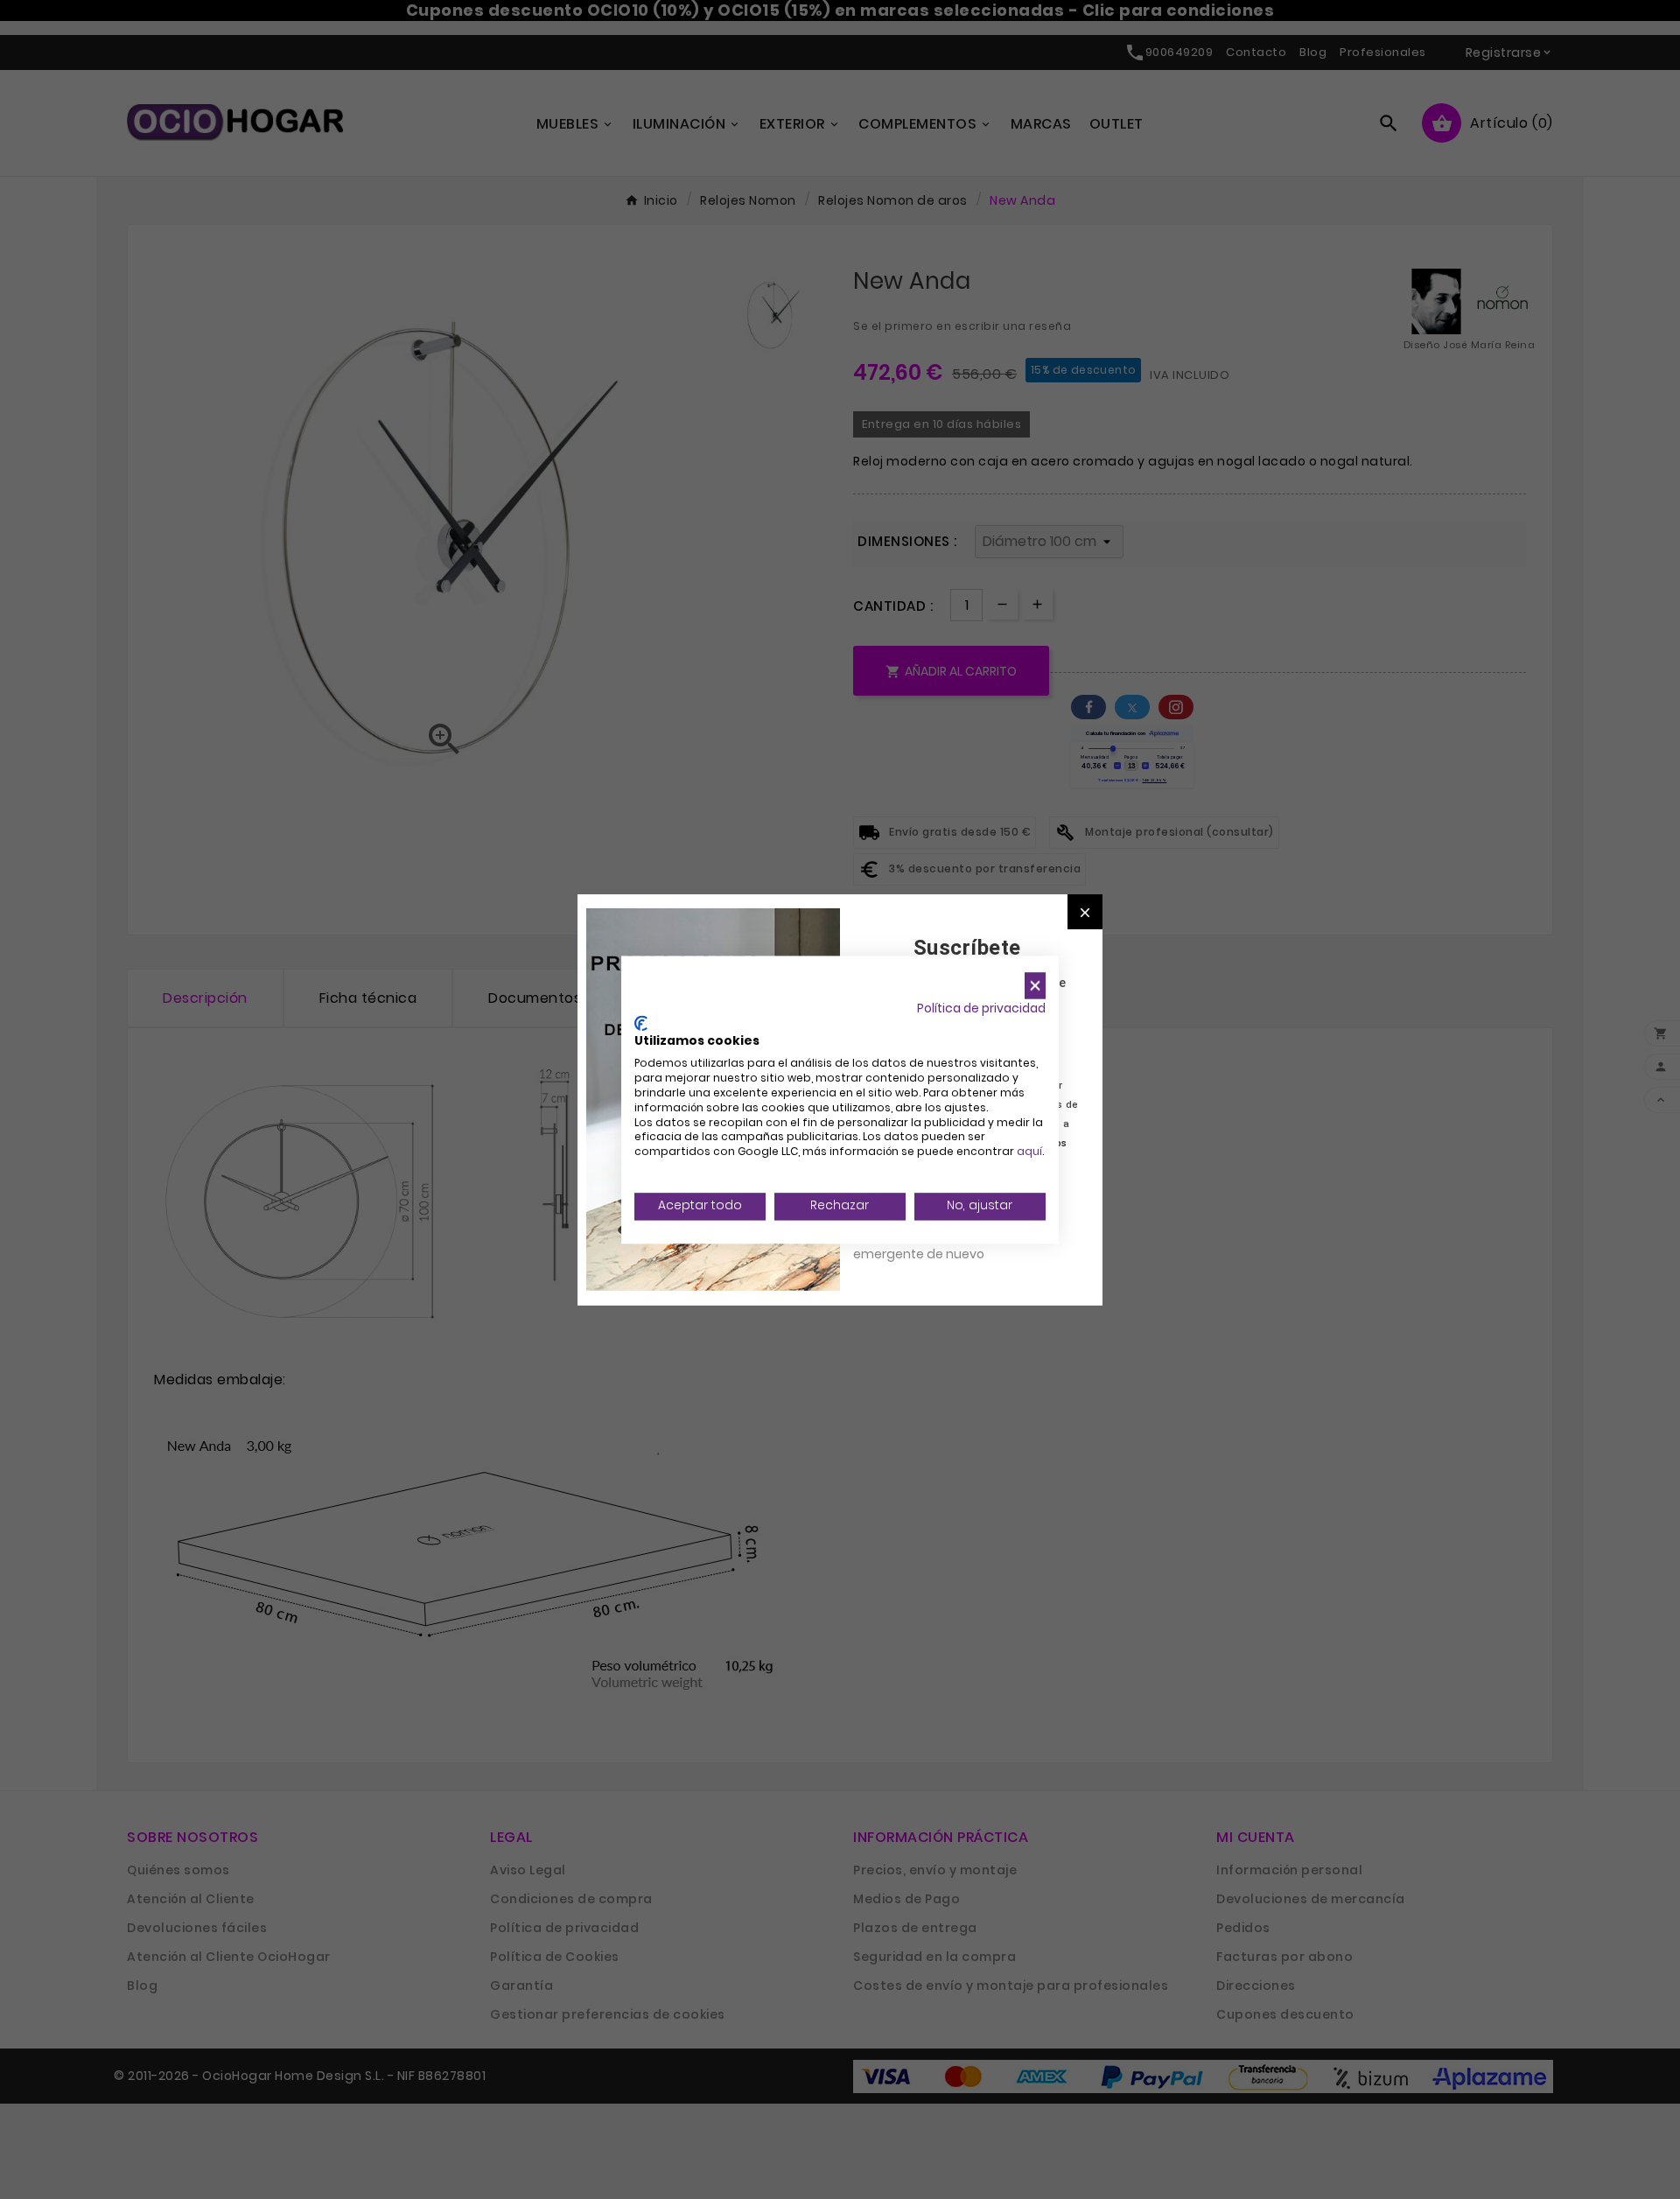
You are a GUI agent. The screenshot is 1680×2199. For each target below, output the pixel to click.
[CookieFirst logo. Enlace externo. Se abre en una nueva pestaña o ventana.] (641, 1023)
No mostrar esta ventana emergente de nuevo (931, 1244)
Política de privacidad (981, 1008)
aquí (1029, 1152)
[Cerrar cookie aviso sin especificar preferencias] (1035, 986)
